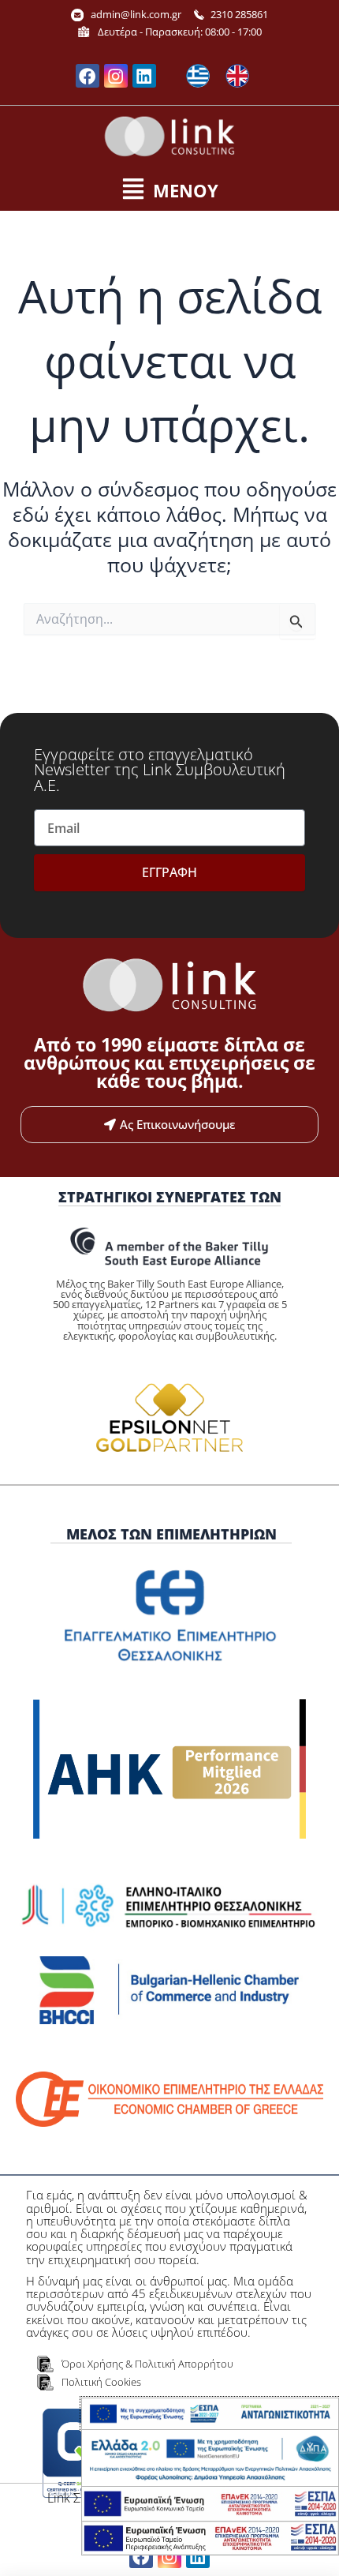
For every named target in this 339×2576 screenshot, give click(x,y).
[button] (169, 190)
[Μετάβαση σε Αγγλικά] (237, 76)
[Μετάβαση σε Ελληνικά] (198, 76)
